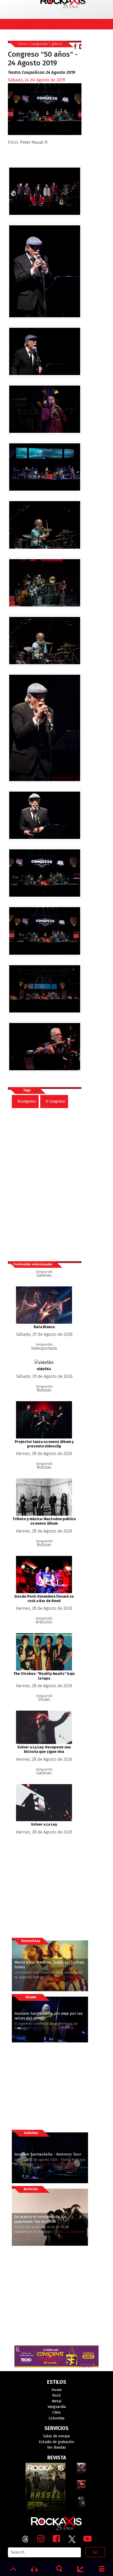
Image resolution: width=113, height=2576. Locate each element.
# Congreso (55, 1101)
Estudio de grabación (56, 2442)
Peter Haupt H (34, 142)
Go (95, 2552)
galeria (57, 44)
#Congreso (27, 1101)
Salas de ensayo (57, 2436)
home (23, 44)
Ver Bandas (56, 2447)
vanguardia (39, 44)
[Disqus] (47, 1182)
